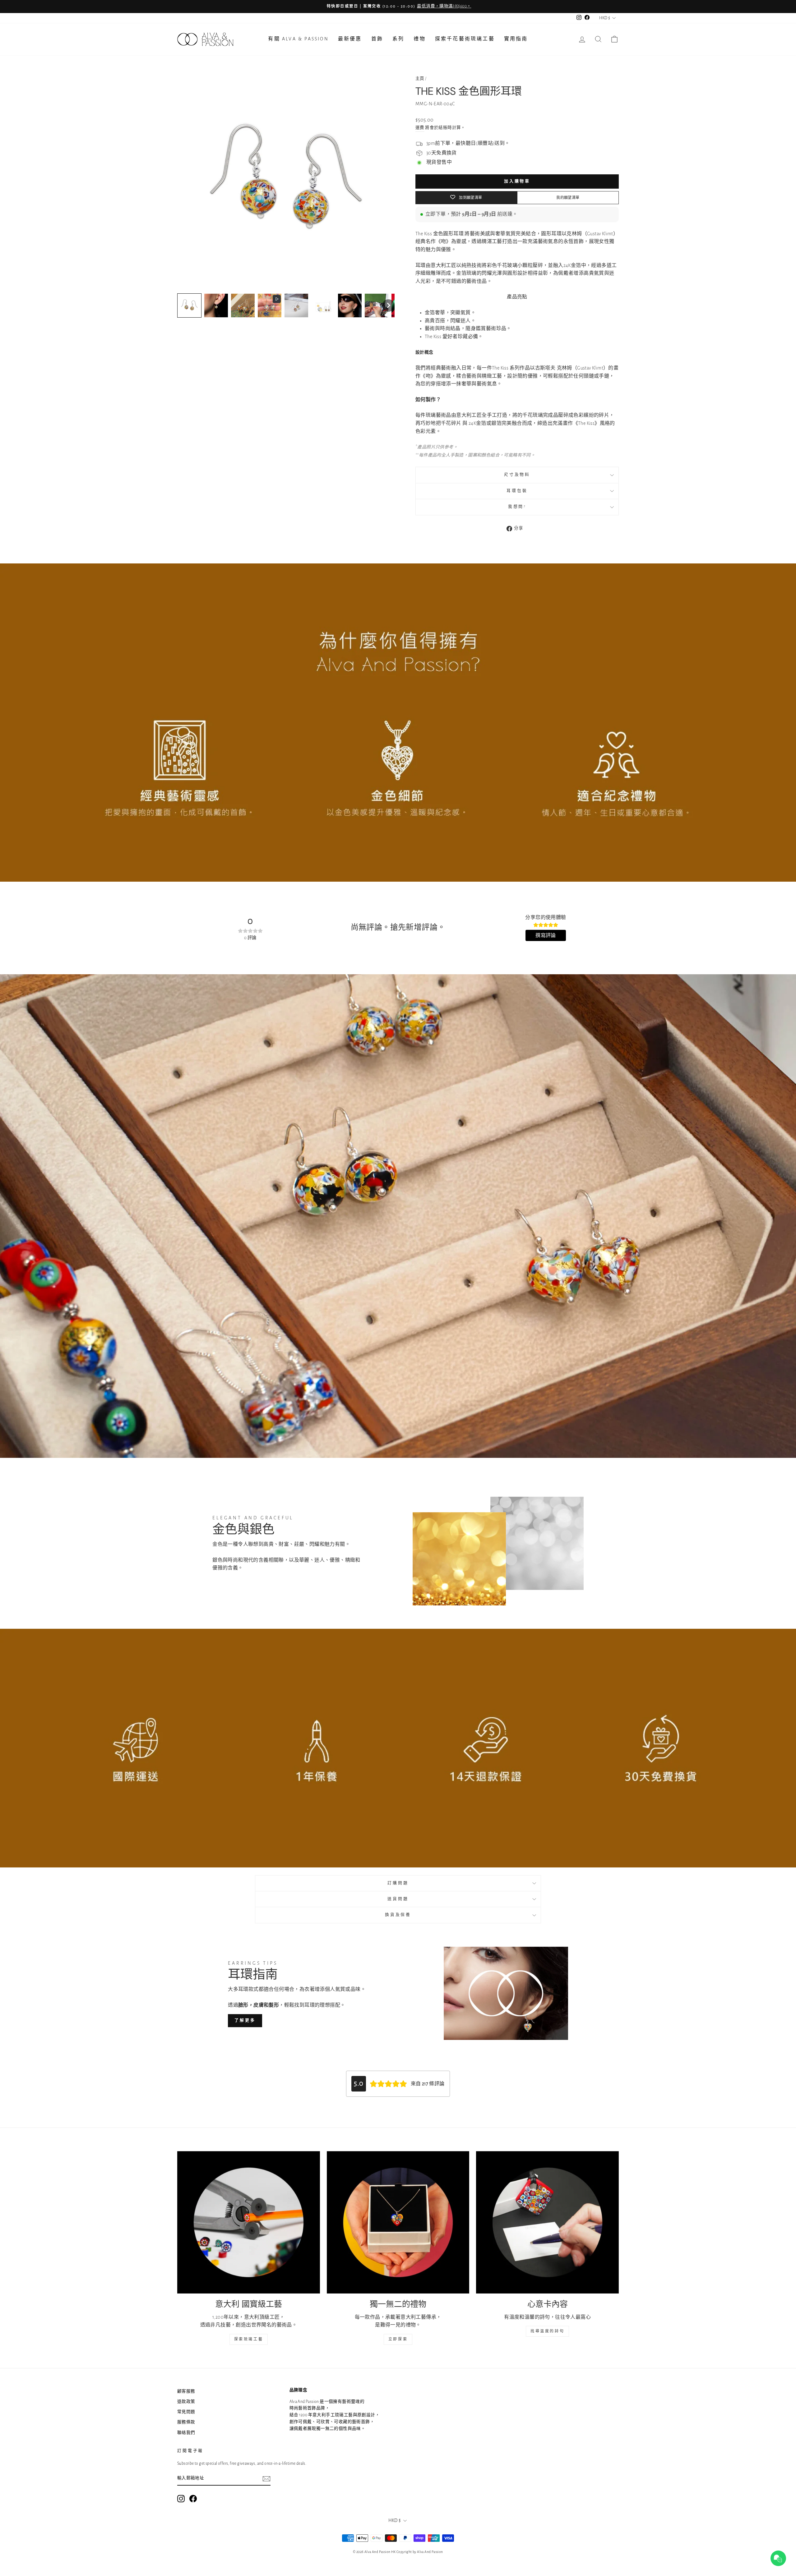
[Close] (504, 1240)
